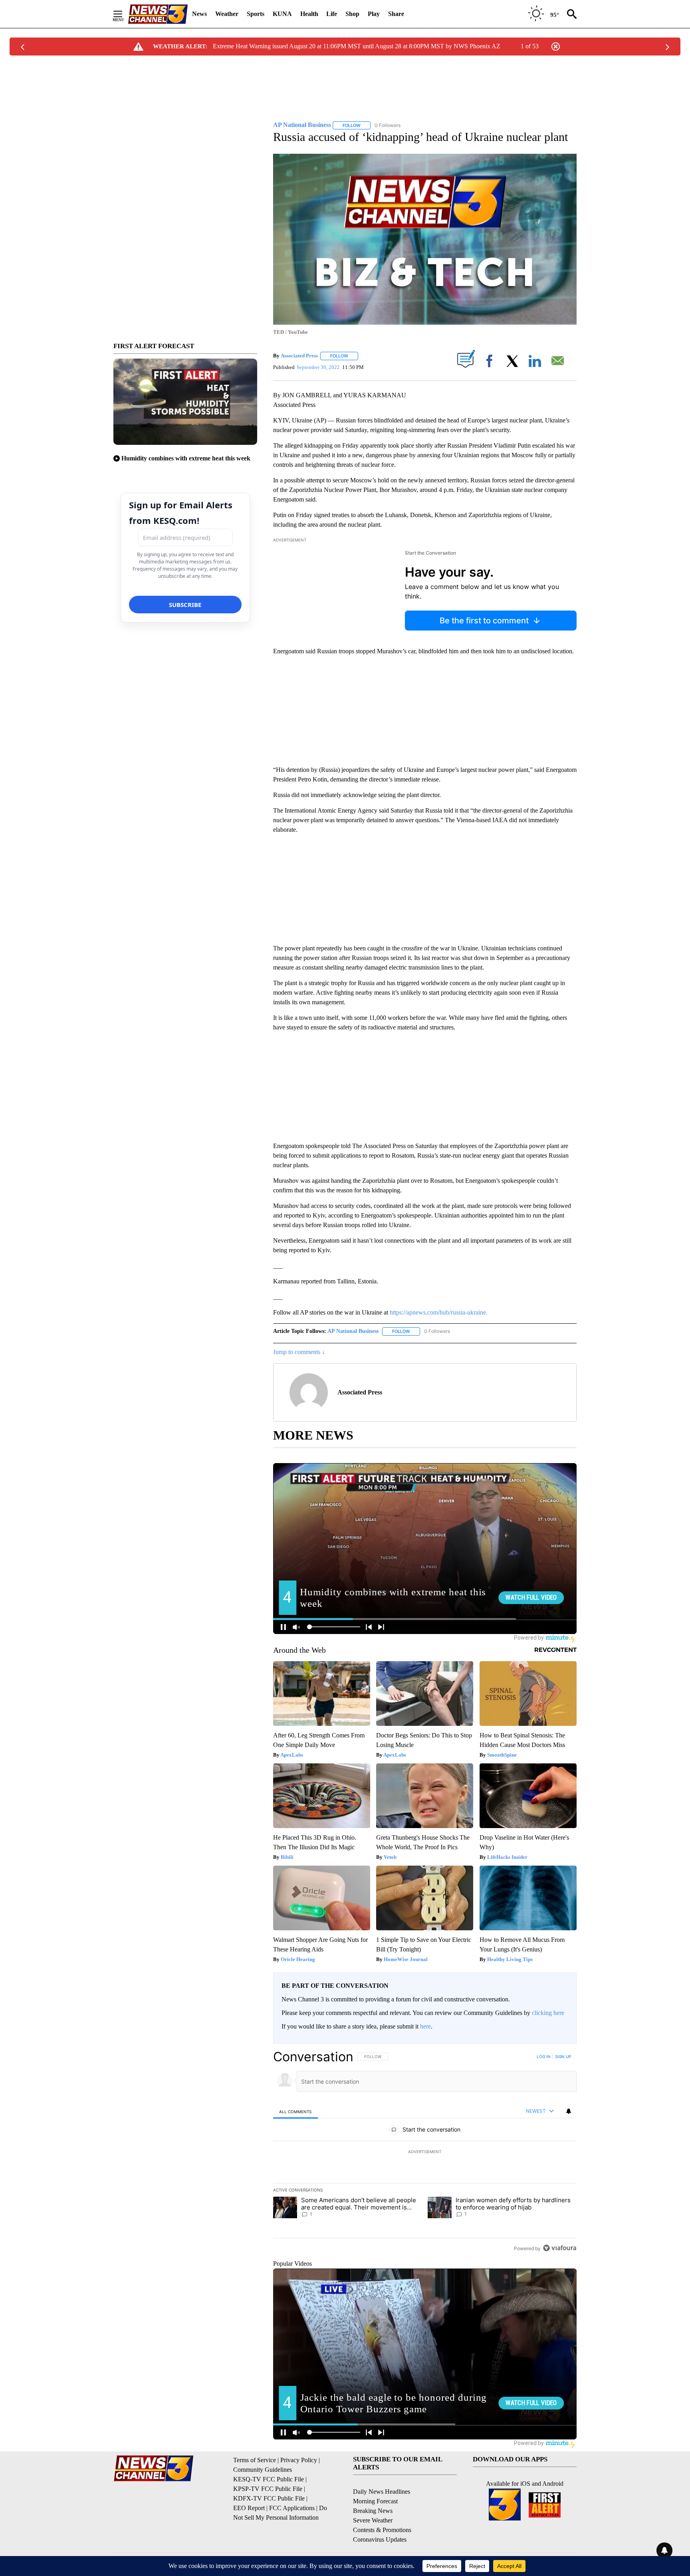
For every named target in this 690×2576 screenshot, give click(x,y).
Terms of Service (255, 2460)
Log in (544, 2056)
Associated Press (299, 356)
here (425, 2026)
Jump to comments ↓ (299, 1352)
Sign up (563, 2056)
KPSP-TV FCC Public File (268, 2489)
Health (309, 14)
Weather (227, 14)
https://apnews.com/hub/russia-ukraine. (439, 1312)
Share (396, 14)
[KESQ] (158, 14)
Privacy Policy (299, 2460)
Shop (352, 14)
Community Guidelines (263, 2470)
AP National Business (353, 1331)
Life (332, 14)
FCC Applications (292, 2508)
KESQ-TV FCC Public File (269, 2479)
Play (374, 14)
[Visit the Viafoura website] (560, 2248)
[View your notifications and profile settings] (569, 2111)
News (199, 14)
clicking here (548, 2013)
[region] (425, 2152)
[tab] (295, 2111)
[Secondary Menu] (124, 14)
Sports (256, 14)
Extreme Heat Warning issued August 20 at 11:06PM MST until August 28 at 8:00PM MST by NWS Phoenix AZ (357, 46)
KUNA (282, 14)
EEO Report (249, 2508)
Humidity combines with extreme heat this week (186, 458)
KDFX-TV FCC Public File (269, 2498)
